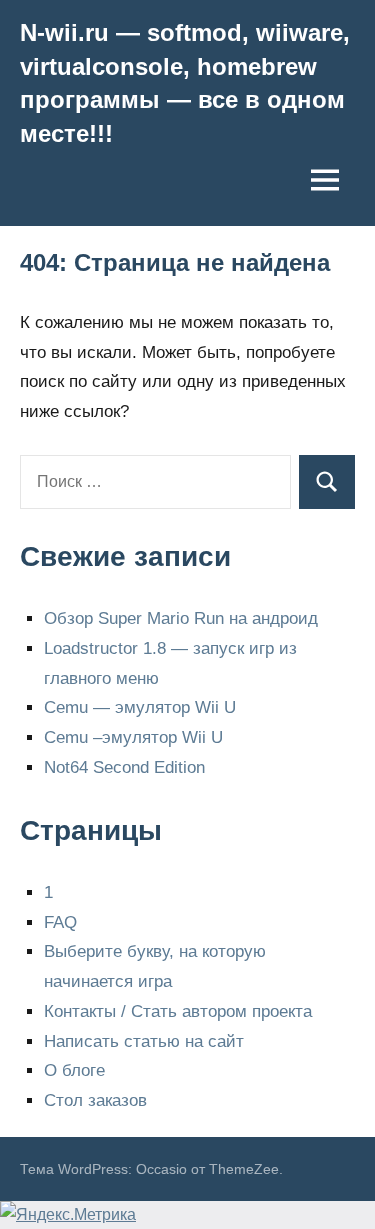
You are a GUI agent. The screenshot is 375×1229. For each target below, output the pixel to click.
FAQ (60, 922)
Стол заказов (95, 1100)
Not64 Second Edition (124, 767)
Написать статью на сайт (144, 1041)
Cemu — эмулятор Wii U (140, 707)
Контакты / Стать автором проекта (178, 1011)
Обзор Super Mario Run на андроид (181, 618)
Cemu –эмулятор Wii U (133, 737)
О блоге (74, 1070)
